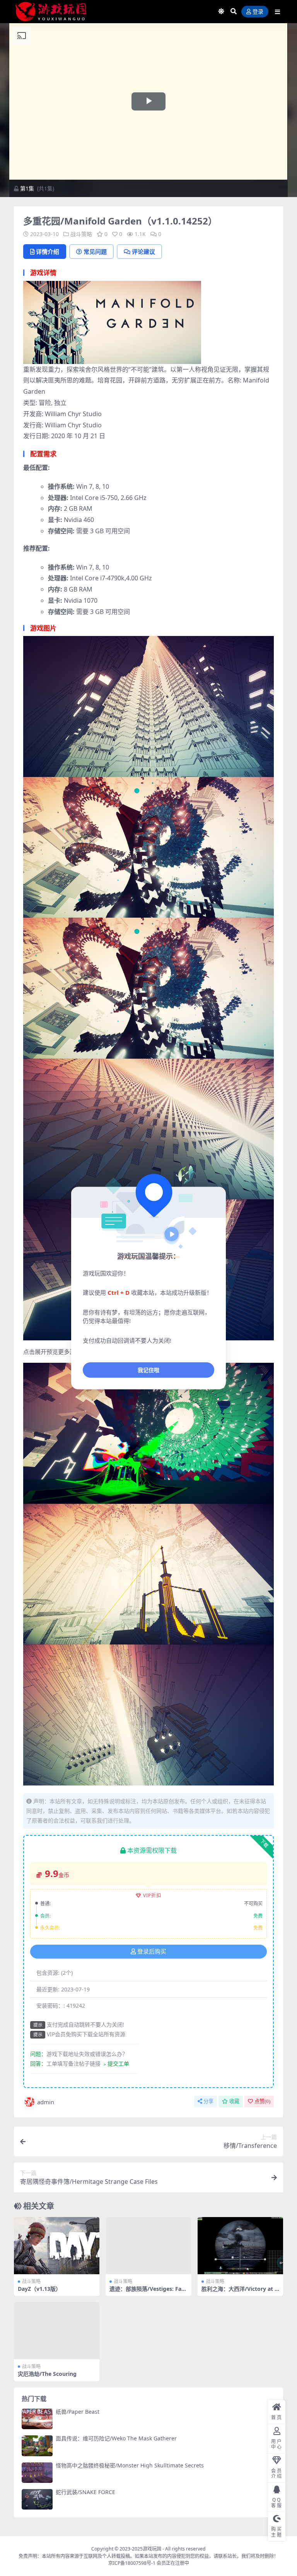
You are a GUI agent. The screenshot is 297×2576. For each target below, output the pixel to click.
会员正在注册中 (173, 2563)
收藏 (234, 2101)
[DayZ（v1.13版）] (57, 2246)
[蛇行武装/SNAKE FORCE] (37, 2499)
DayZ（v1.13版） (39, 2289)
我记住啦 (148, 1370)
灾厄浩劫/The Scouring (47, 2374)
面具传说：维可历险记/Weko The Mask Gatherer (116, 2438)
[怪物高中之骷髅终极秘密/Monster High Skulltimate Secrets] (37, 2473)
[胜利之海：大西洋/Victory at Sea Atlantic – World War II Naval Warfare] (240, 2246)
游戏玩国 (152, 2549)
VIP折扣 (152, 1895)
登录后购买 (152, 1952)
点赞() (262, 2101)
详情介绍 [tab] (48, 252)
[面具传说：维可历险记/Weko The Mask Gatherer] (37, 2446)
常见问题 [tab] (95, 252)
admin (46, 2102)
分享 (208, 2101)
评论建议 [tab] (143, 252)
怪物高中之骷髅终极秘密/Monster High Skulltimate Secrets (130, 2465)
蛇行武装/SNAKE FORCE (85, 2492)
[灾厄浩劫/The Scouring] (57, 2331)
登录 (258, 12)
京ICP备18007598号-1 (132, 2563)
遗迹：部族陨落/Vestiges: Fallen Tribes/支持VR (147, 2292)
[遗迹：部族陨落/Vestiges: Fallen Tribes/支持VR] (148, 2246)
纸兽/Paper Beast (78, 2412)
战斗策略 (81, 234)
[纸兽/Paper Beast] (37, 2419)
